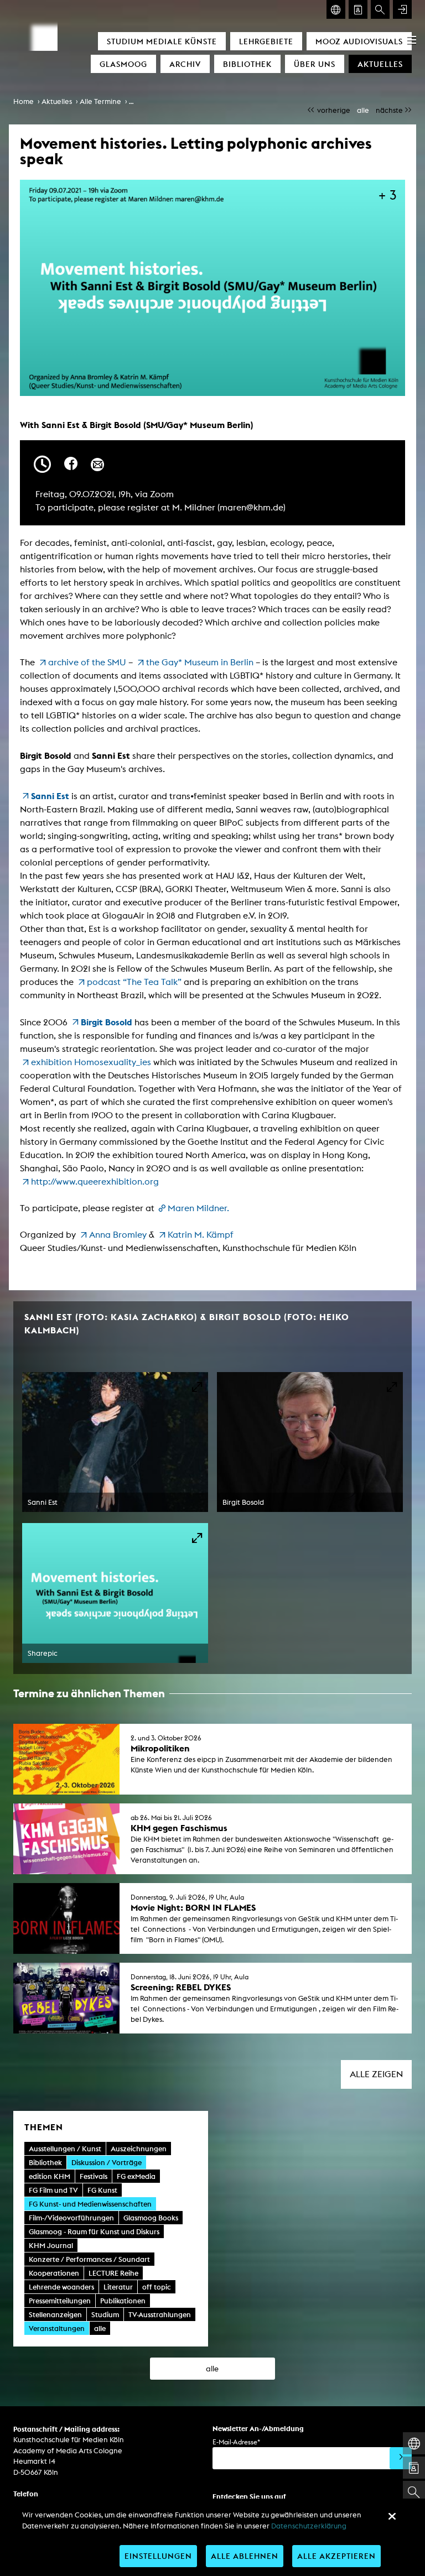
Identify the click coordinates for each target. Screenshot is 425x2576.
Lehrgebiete (266, 41)
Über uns (315, 64)
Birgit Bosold (107, 1022)
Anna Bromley (118, 1235)
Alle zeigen (376, 2074)
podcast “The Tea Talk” (134, 982)
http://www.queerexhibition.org (95, 1182)
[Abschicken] (401, 2458)
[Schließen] (392, 2516)
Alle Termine (100, 101)
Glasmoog (123, 64)
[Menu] (412, 40)
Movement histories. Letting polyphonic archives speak (221, 101)
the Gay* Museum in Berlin (200, 662)
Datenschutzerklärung (309, 2526)
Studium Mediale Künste (162, 41)
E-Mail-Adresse (236, 2442)
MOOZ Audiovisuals (359, 41)
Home (24, 101)
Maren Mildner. (199, 1208)
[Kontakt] (358, 9)
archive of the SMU (87, 662)
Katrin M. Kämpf (201, 1235)
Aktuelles (380, 64)
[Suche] (380, 9)
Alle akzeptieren (336, 2556)
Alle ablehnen (245, 2556)
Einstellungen (158, 2556)
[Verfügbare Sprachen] (336, 9)
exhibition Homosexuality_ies (91, 1062)
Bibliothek (247, 64)
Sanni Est (50, 796)
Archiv (185, 64)
